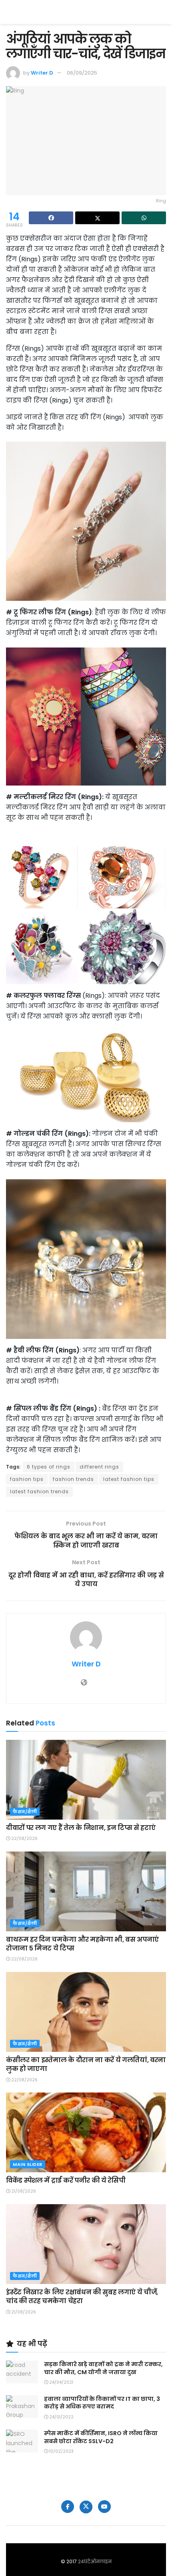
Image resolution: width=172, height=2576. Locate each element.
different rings (99, 1467)
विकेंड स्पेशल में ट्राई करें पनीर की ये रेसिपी (66, 2180)
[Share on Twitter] (97, 218)
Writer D (42, 73)
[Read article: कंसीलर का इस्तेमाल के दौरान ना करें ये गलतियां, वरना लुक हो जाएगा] (86, 2012)
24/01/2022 (61, 2417)
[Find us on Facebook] (68, 2507)
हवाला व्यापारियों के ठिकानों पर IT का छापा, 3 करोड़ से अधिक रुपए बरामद (102, 2403)
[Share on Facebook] (51, 218)
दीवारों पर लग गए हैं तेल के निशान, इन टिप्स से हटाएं (81, 1828)
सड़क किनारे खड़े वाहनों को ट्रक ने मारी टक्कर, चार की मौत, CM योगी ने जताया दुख (103, 2368)
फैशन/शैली (25, 1812)
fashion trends (73, 1479)
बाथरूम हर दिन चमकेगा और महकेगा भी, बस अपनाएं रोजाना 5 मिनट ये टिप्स (82, 1944)
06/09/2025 (82, 73)
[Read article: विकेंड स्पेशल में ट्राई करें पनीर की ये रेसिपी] (86, 2132)
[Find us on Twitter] (86, 2507)
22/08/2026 (24, 1839)
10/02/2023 (61, 2451)
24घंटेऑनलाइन (95, 2561)
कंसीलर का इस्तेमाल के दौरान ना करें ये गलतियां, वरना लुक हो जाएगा (86, 2064)
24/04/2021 (61, 2382)
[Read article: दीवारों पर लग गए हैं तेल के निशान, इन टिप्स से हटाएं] (86, 1780)
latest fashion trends (39, 1491)
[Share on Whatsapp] (144, 218)
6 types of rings (49, 1467)
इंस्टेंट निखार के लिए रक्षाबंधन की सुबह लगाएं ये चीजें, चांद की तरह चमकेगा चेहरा (82, 2297)
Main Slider (28, 2164)
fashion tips (27, 1479)
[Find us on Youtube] (104, 2507)
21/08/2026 (23, 2191)
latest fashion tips (129, 1479)
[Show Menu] (162, 12)
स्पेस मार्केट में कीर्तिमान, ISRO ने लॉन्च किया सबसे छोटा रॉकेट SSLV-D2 (101, 2437)
